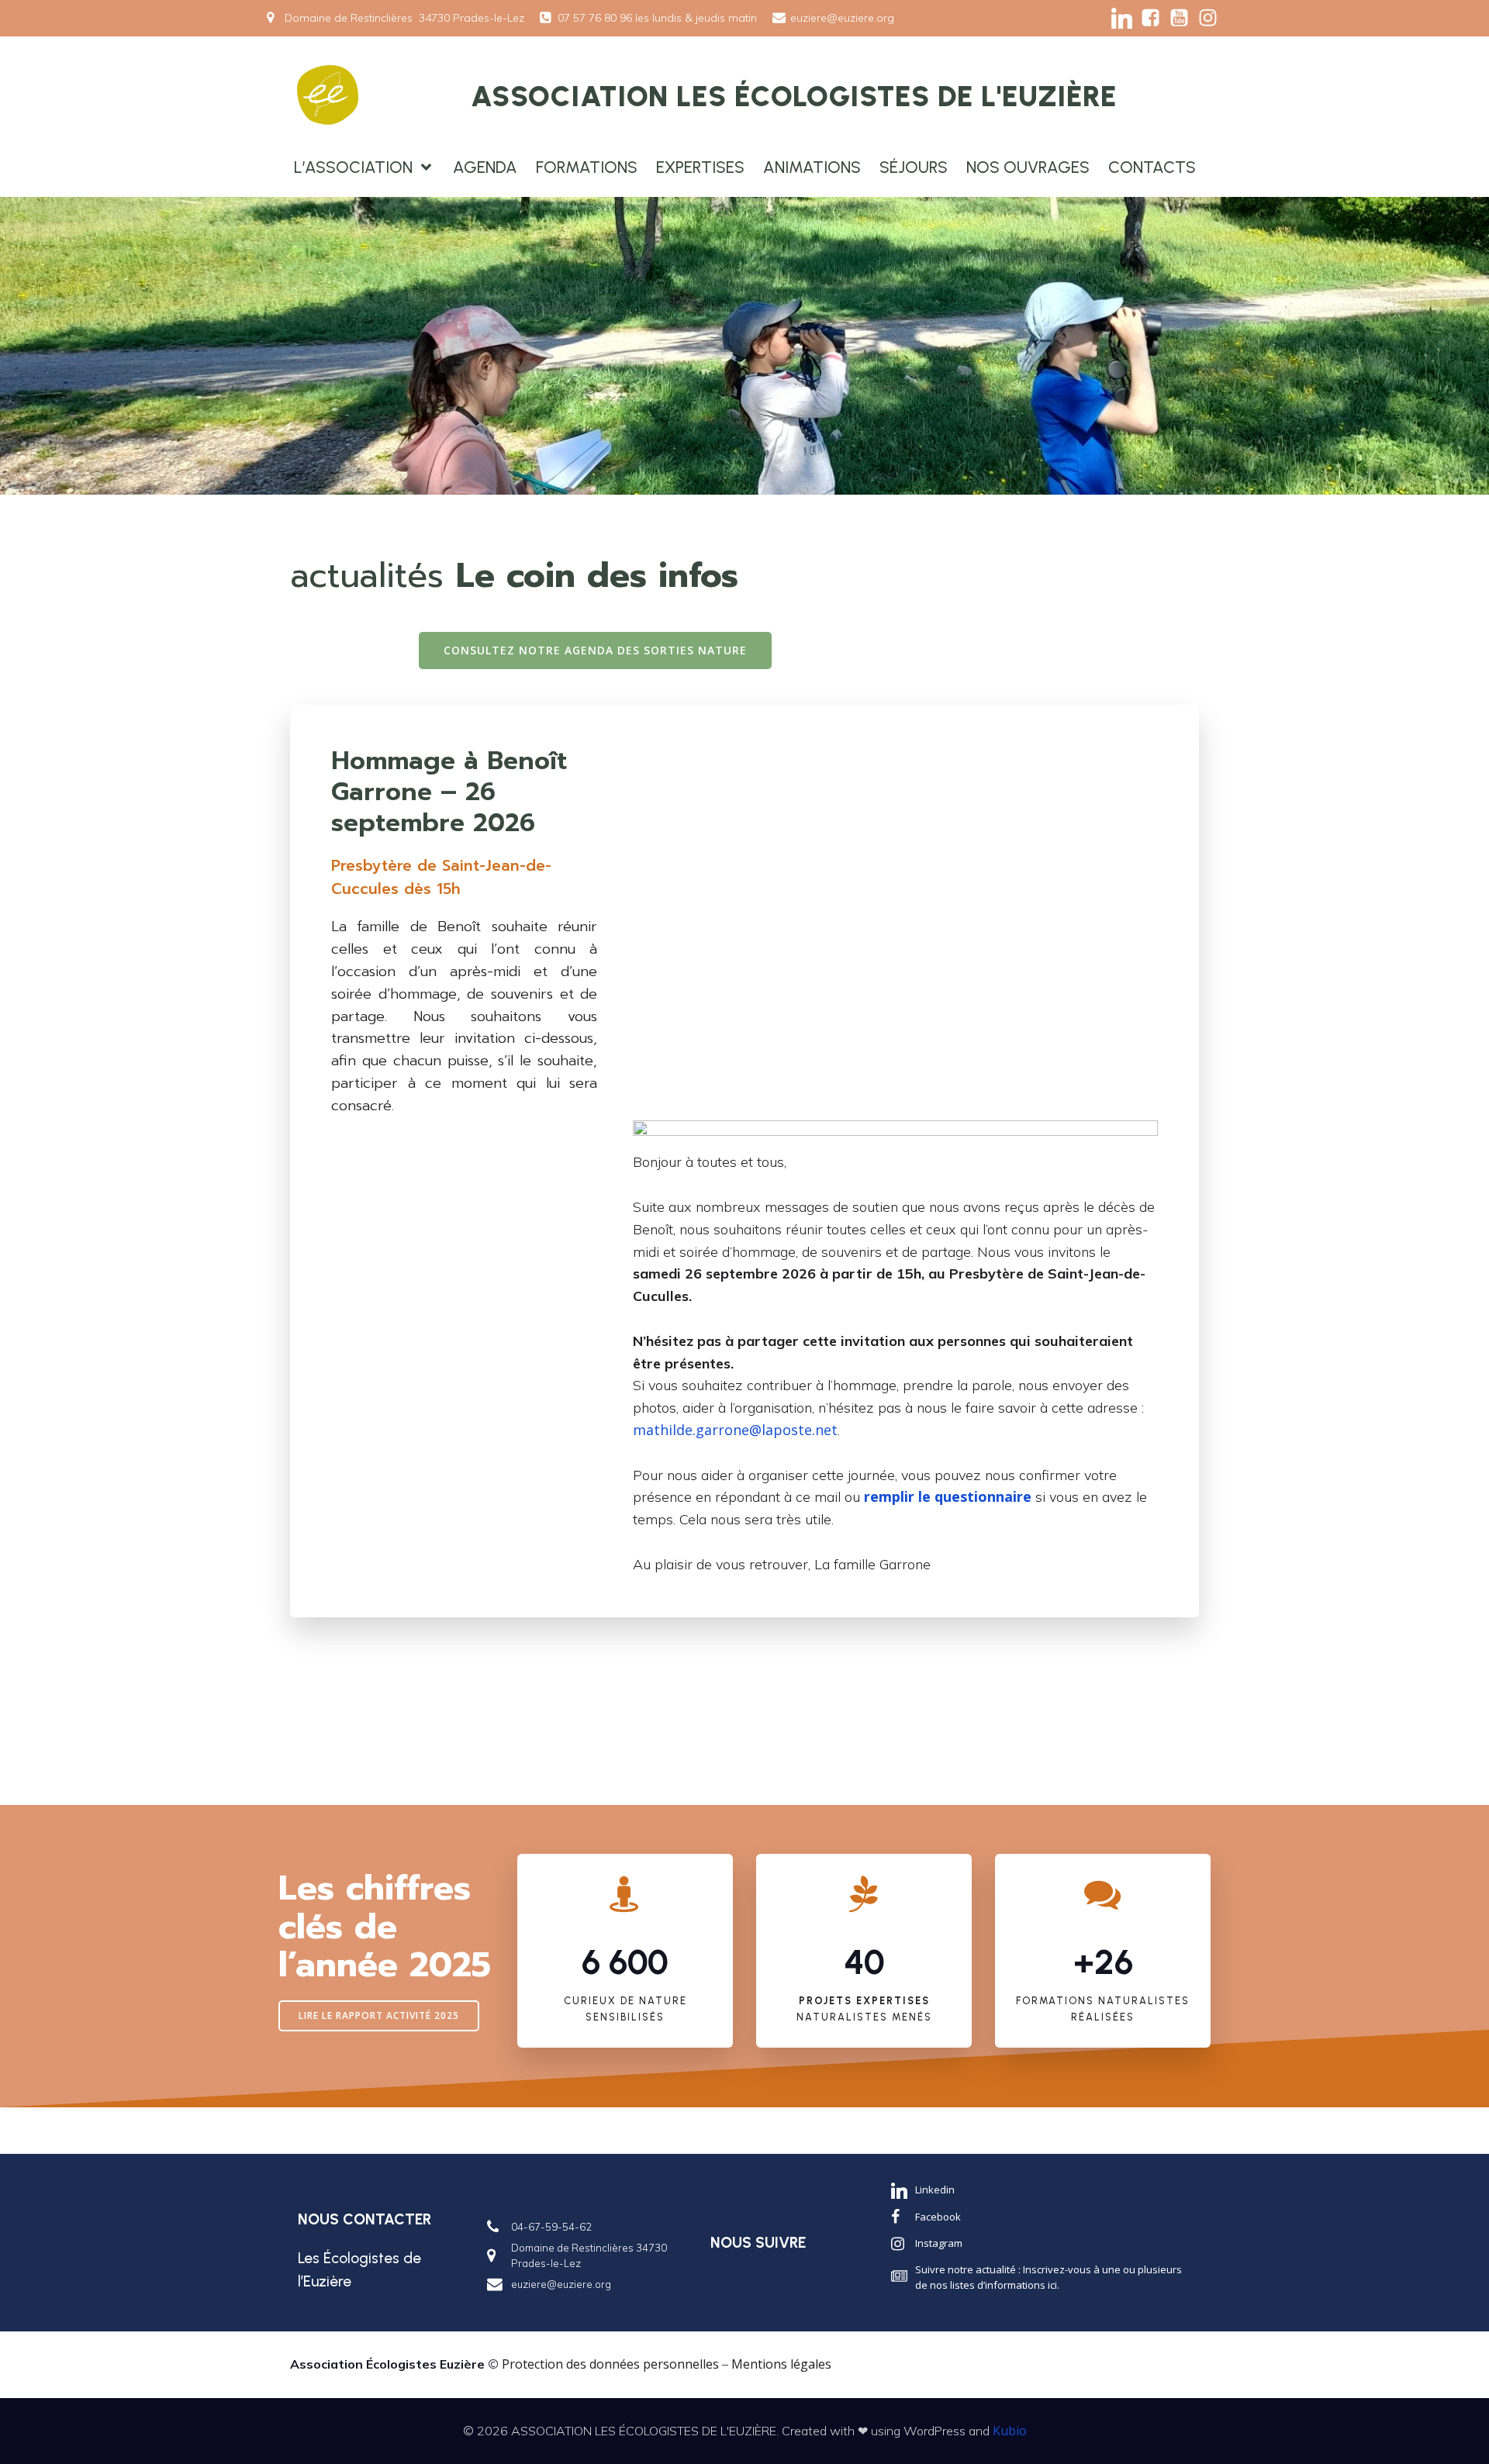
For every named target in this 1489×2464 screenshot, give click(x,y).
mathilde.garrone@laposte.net (735, 1430)
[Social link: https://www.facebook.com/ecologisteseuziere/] (1150, 18)
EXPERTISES (700, 167)
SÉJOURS (914, 167)
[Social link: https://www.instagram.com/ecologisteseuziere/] (1208, 18)
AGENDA (485, 167)
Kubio (1010, 2431)
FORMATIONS (587, 167)
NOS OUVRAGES (1028, 167)
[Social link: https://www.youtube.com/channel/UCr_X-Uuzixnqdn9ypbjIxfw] (1179, 18)
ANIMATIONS (812, 167)
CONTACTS (1152, 167)
